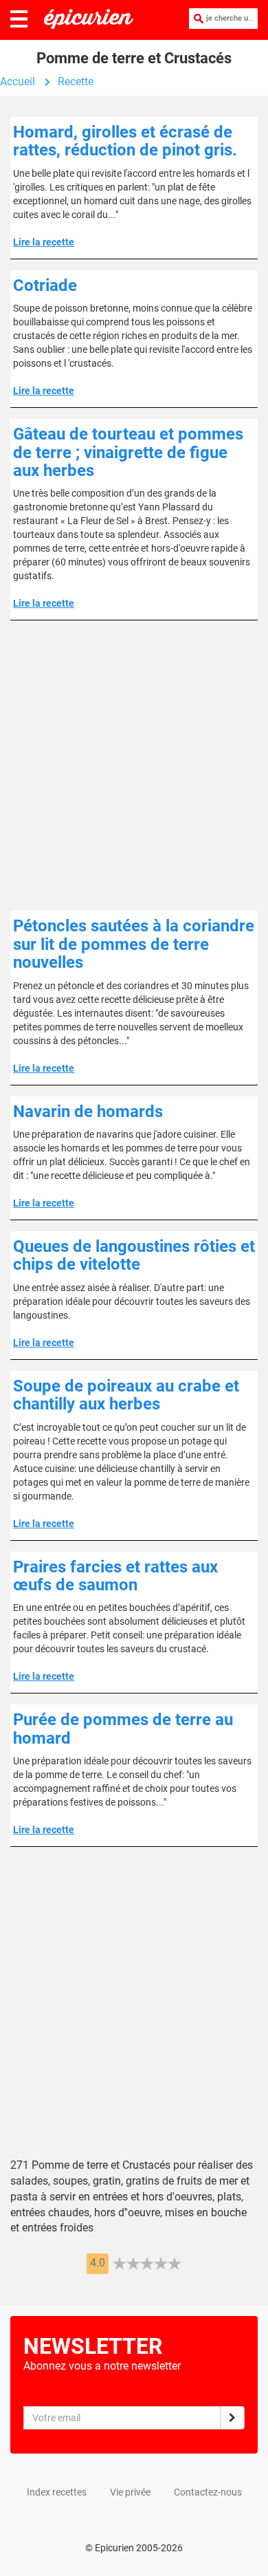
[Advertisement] (134, 766)
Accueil (18, 82)
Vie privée (130, 2492)
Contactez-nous (208, 2492)
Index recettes (57, 2492)
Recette (76, 82)
